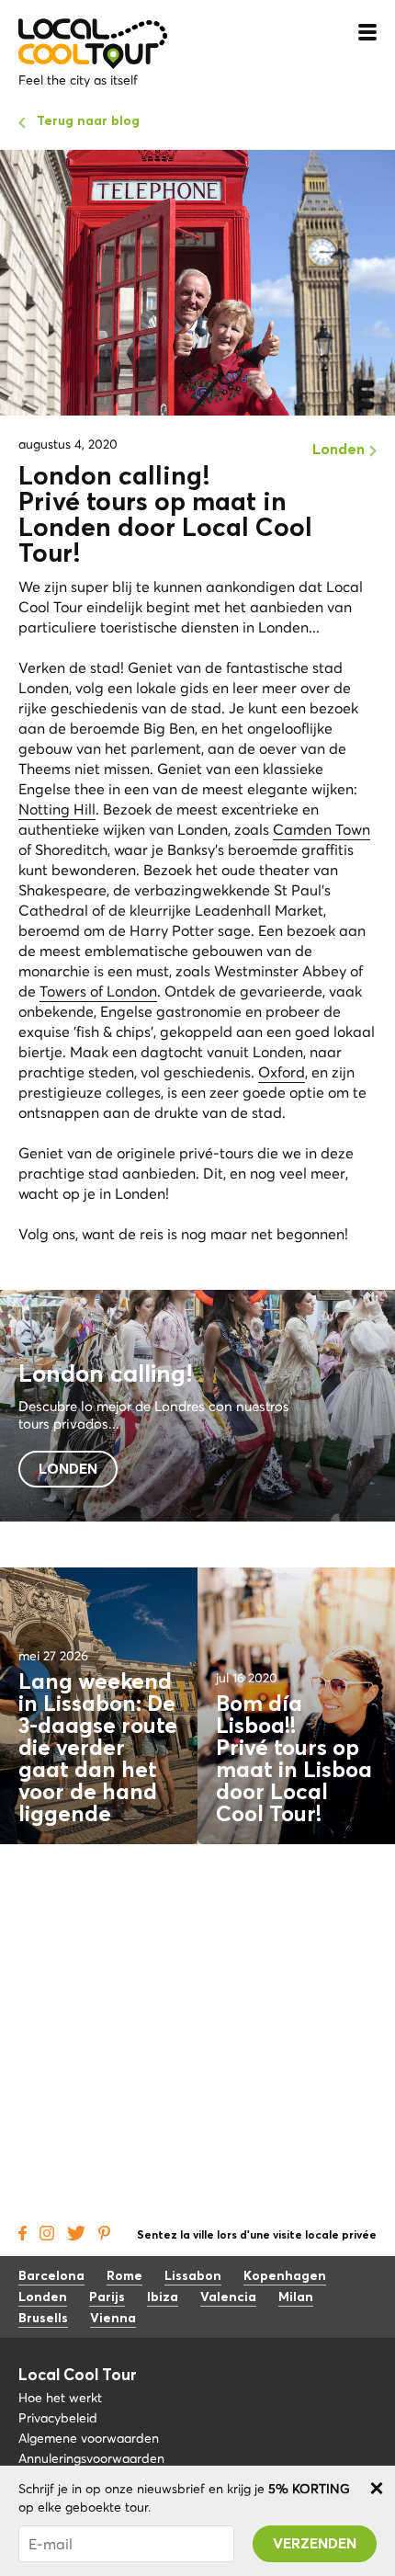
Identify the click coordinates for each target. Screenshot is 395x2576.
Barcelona (51, 2276)
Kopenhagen (285, 2276)
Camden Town (322, 829)
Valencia (228, 2297)
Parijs (107, 2297)
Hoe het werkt (60, 2398)
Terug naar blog (88, 121)
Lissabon (193, 2276)
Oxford (282, 1072)
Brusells (43, 2319)
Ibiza (163, 2297)
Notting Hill (57, 809)
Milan (296, 2297)
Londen (339, 450)
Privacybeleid (58, 2418)
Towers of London (98, 991)
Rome (124, 2276)
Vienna (113, 2319)
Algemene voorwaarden (89, 2438)
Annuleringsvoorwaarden (91, 2458)
